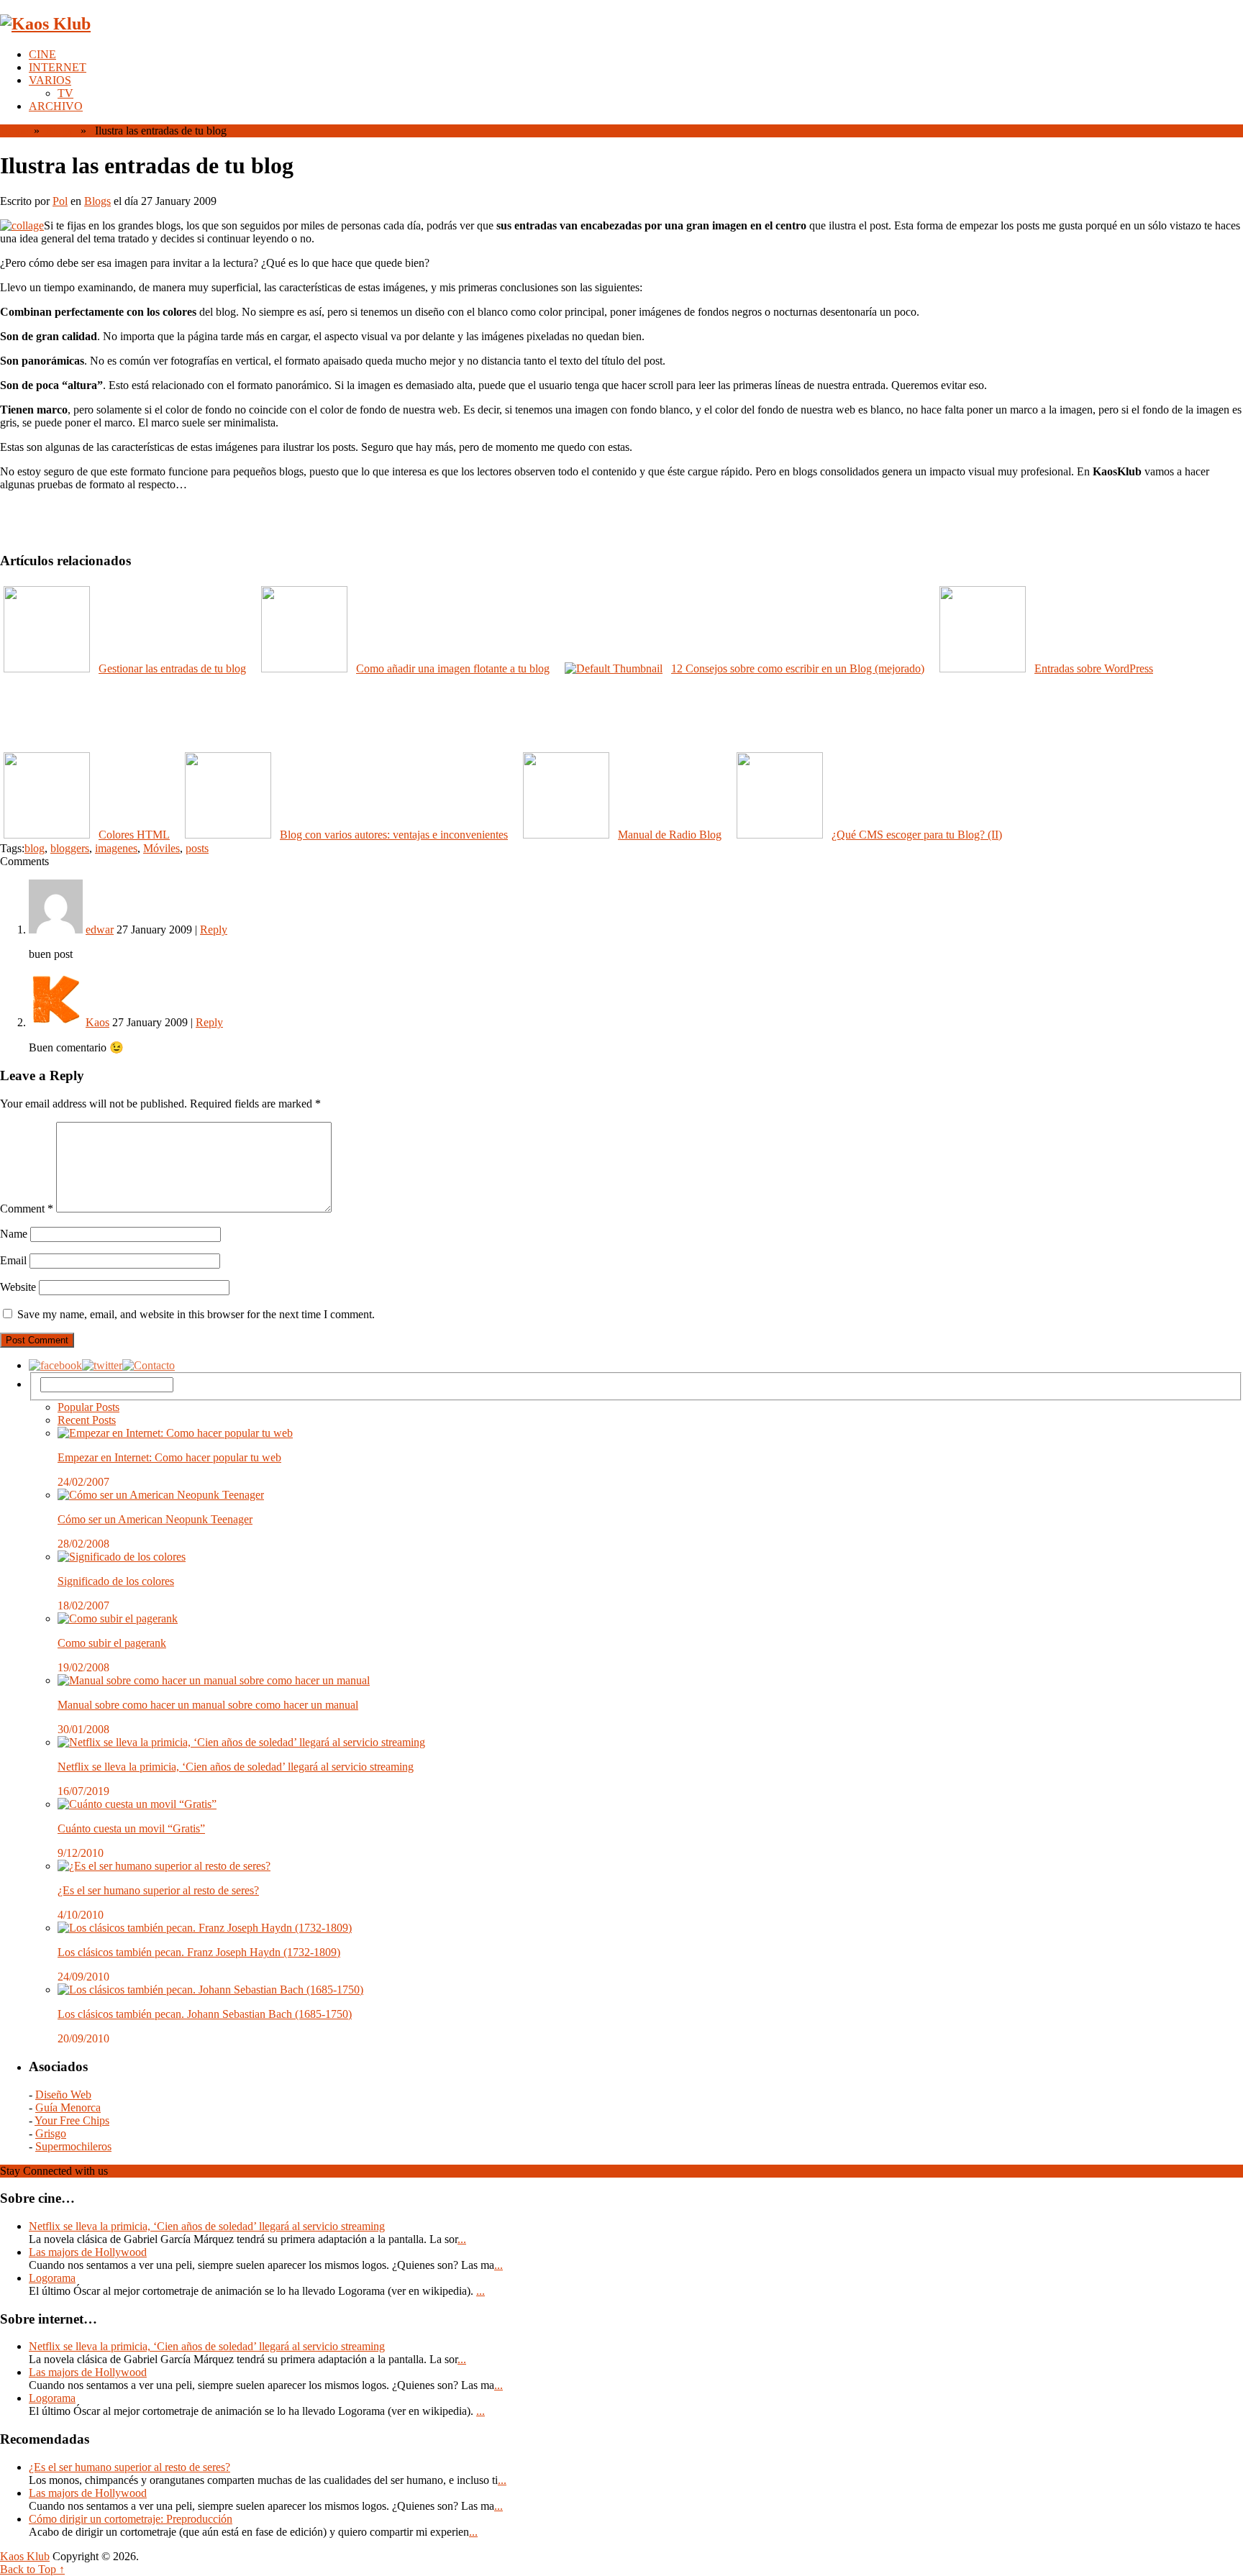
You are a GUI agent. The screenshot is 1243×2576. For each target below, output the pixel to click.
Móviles (161, 848)
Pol (60, 201)
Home (14, 131)
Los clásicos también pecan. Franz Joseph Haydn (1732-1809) (199, 1952)
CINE (42, 54)
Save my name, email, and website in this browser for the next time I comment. (196, 1314)
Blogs (59, 131)
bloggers (70, 848)
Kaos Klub (25, 2556)
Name (14, 1234)
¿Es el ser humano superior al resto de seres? (158, 1890)
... (462, 2239)
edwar (100, 930)
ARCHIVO (56, 106)
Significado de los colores (116, 1581)
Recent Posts (87, 1420)
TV (65, 93)
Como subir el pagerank (112, 1643)
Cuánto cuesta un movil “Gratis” (131, 1828)
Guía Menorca (68, 2107)
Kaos (97, 1022)
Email (13, 1260)
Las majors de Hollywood (88, 2252)
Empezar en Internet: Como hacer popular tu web (169, 1457)
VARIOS (50, 80)
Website (18, 1287)
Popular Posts (88, 1407)
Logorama (52, 2278)
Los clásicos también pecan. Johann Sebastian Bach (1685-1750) (205, 2014)
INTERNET (58, 67)
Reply (214, 930)
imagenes (116, 848)
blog (35, 848)
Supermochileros (73, 2146)
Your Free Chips (72, 2120)
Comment (27, 1209)
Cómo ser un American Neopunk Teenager (155, 1519)
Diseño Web (63, 2095)
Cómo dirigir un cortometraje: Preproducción (131, 2519)
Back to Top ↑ (32, 2569)
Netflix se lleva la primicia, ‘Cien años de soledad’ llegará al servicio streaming (236, 1767)
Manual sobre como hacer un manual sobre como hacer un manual (208, 1705)
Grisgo (51, 2133)
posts (197, 848)
